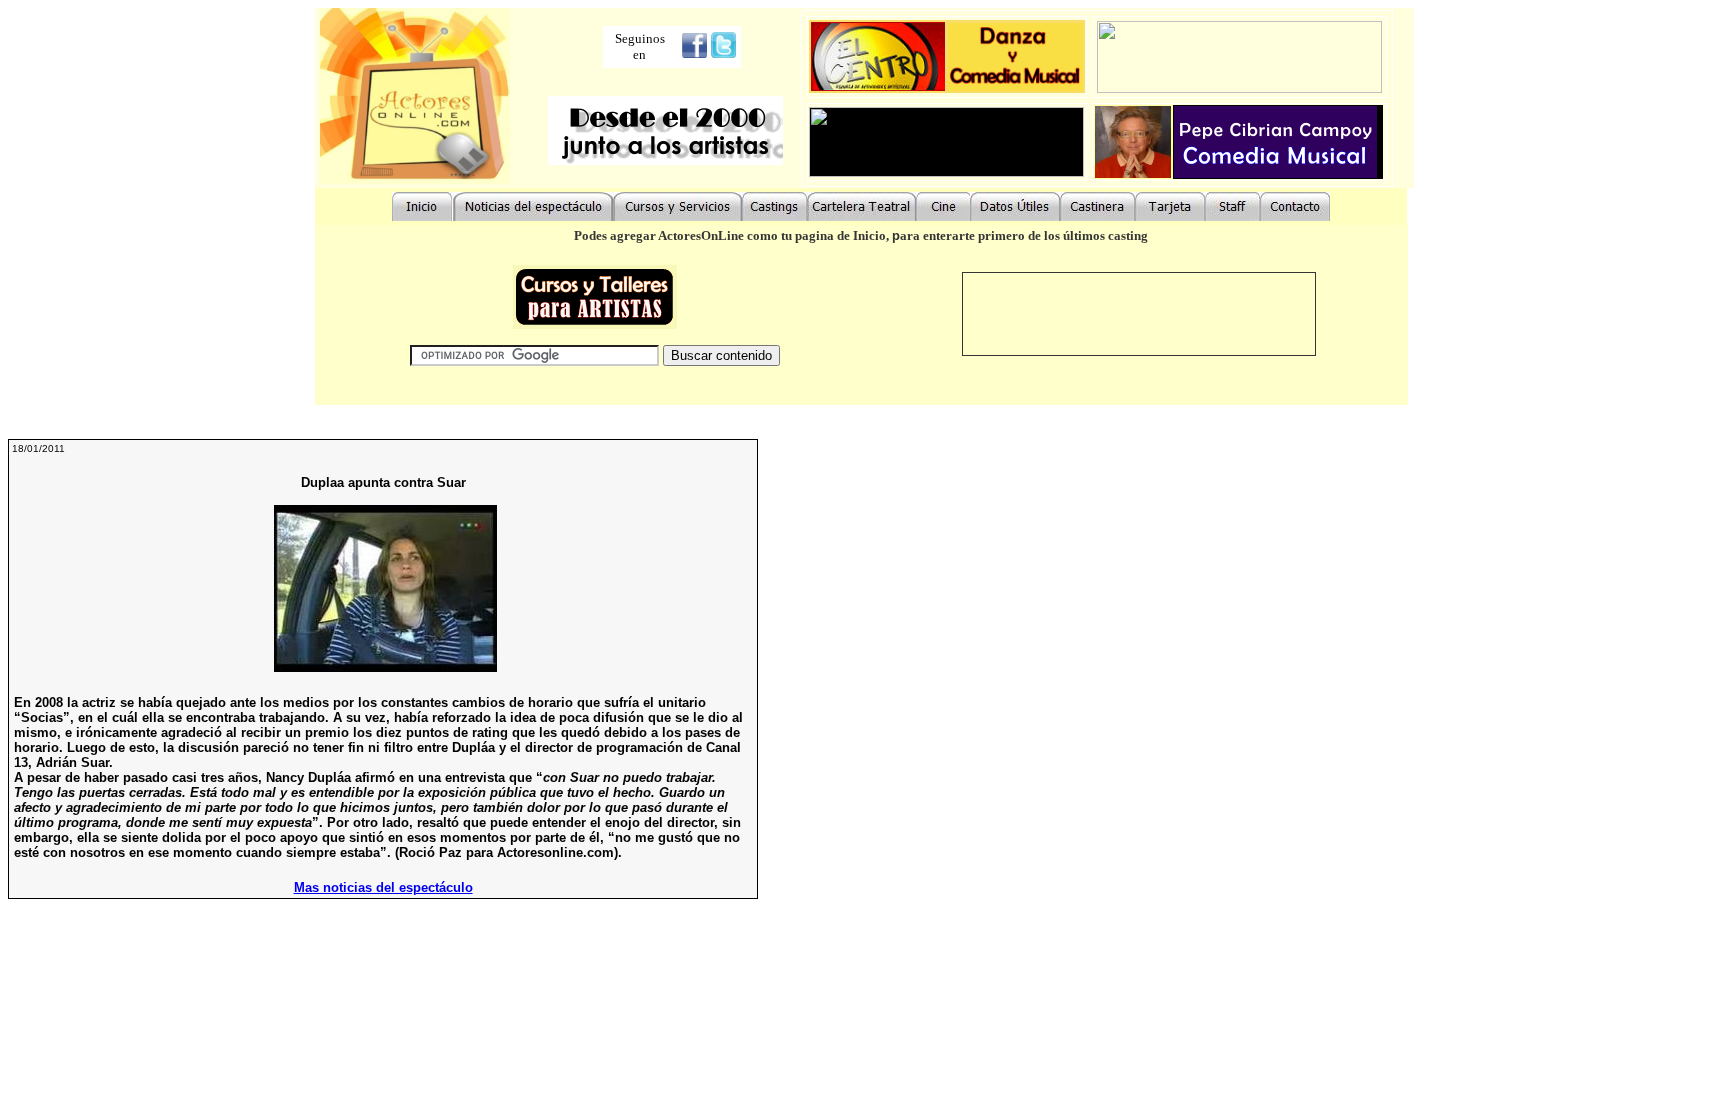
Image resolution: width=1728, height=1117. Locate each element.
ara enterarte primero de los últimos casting (1024, 235)
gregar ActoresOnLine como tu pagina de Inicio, (754, 235)
